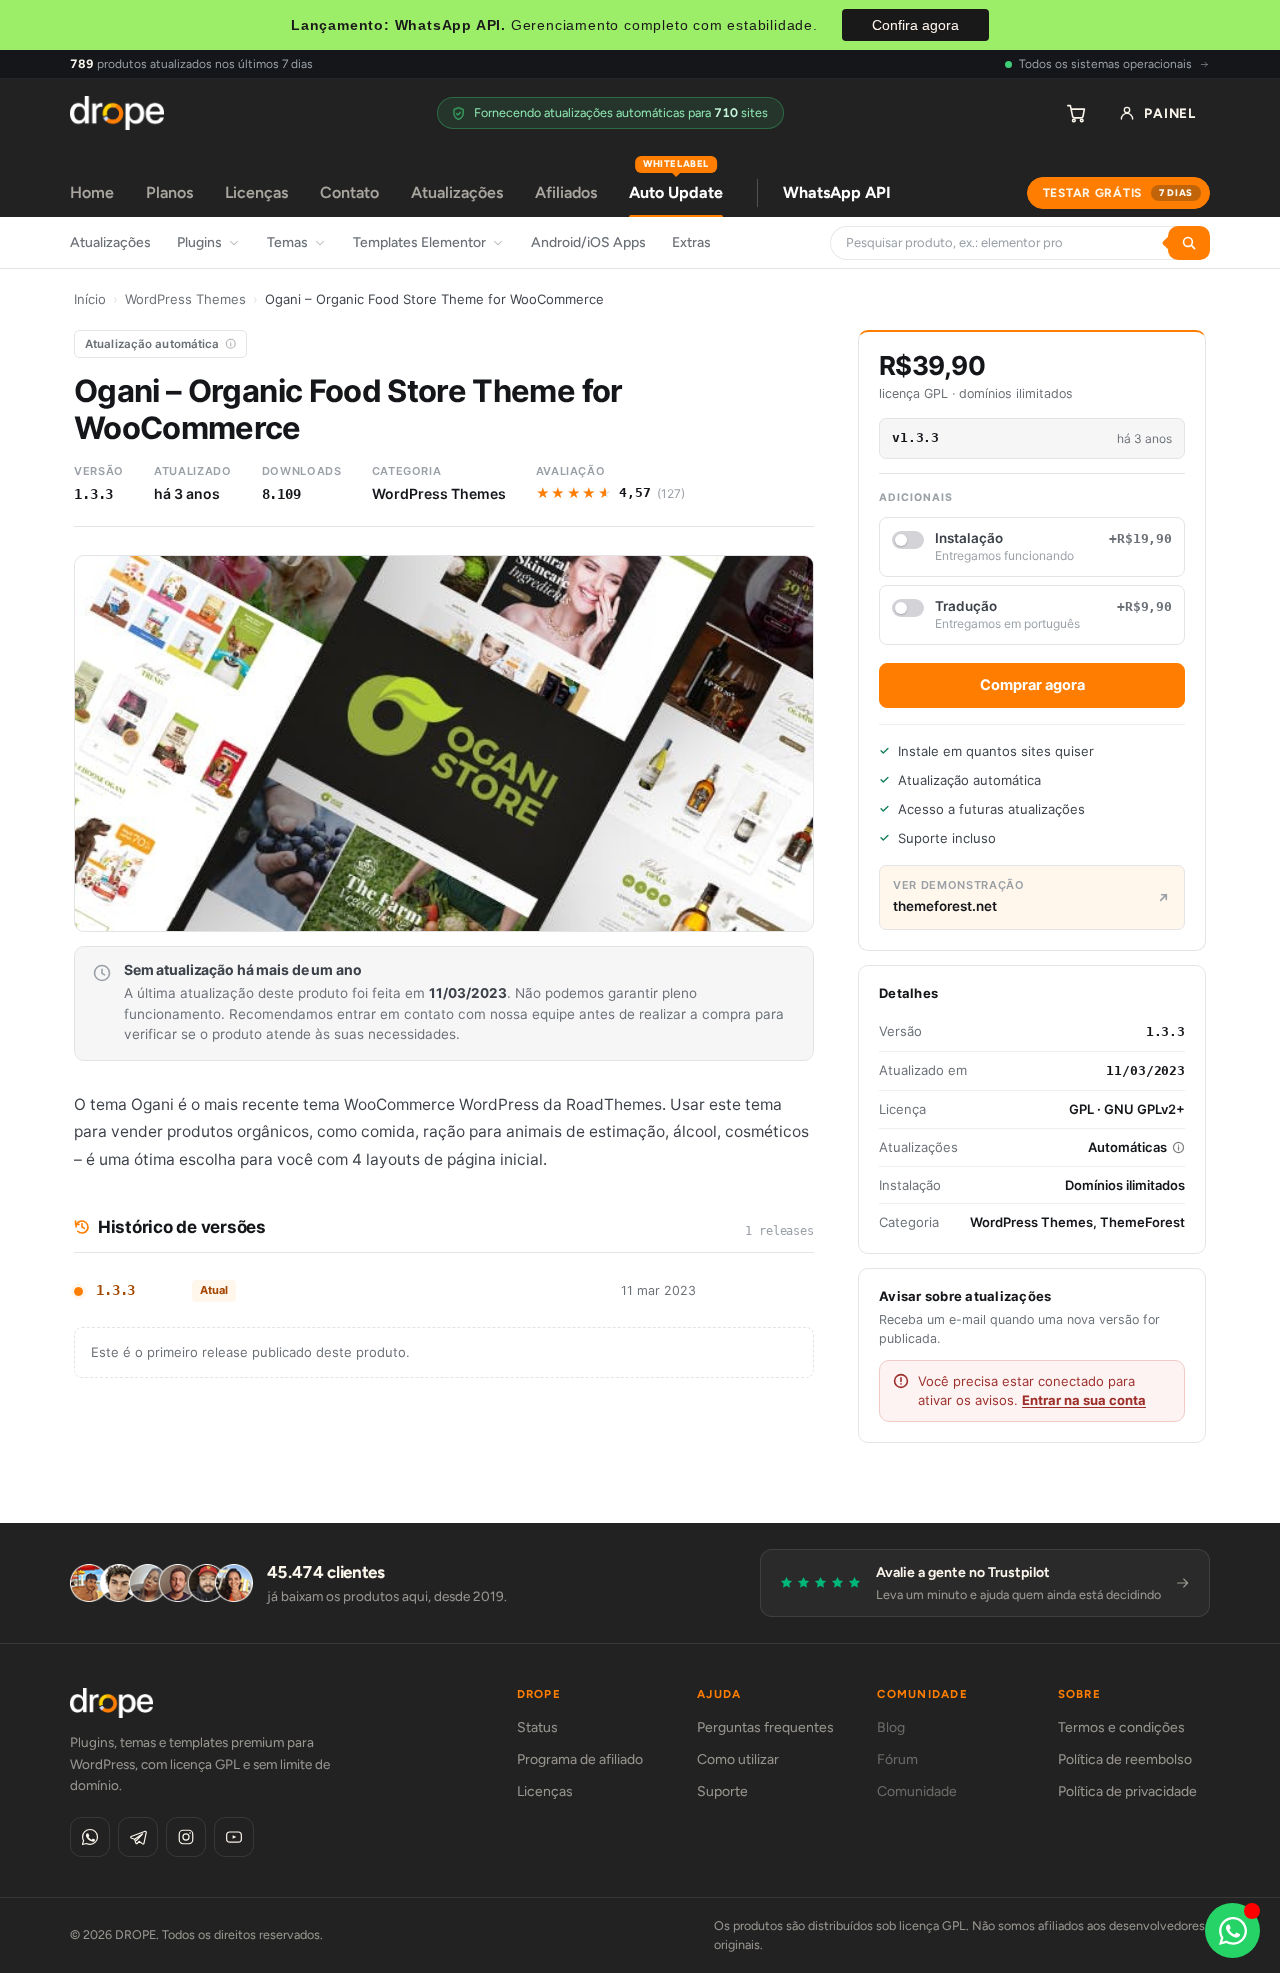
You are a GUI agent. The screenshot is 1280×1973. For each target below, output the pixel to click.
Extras (691, 242)
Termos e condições (1121, 1727)
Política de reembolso (1125, 1759)
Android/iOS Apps (588, 242)
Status (537, 1727)
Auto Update (676, 185)
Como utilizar (738, 1759)
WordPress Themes (185, 299)
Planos (169, 192)
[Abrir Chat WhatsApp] (1232, 1930)
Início (90, 299)
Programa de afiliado (580, 1759)
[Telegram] (138, 1837)
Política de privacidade (1127, 1791)
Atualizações (457, 192)
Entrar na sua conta (1084, 1400)
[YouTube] (234, 1837)
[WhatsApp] (90, 1837)
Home (92, 192)
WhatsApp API (837, 192)
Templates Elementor (419, 242)
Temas (287, 242)
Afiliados (566, 192)
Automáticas (1127, 1147)
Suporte (722, 1791)
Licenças (256, 192)
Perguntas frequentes (765, 1727)
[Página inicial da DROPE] (117, 113)
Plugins (199, 242)
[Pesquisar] (1189, 243)
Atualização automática (152, 344)
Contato (349, 192)
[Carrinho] (1076, 113)
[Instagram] (186, 1837)
